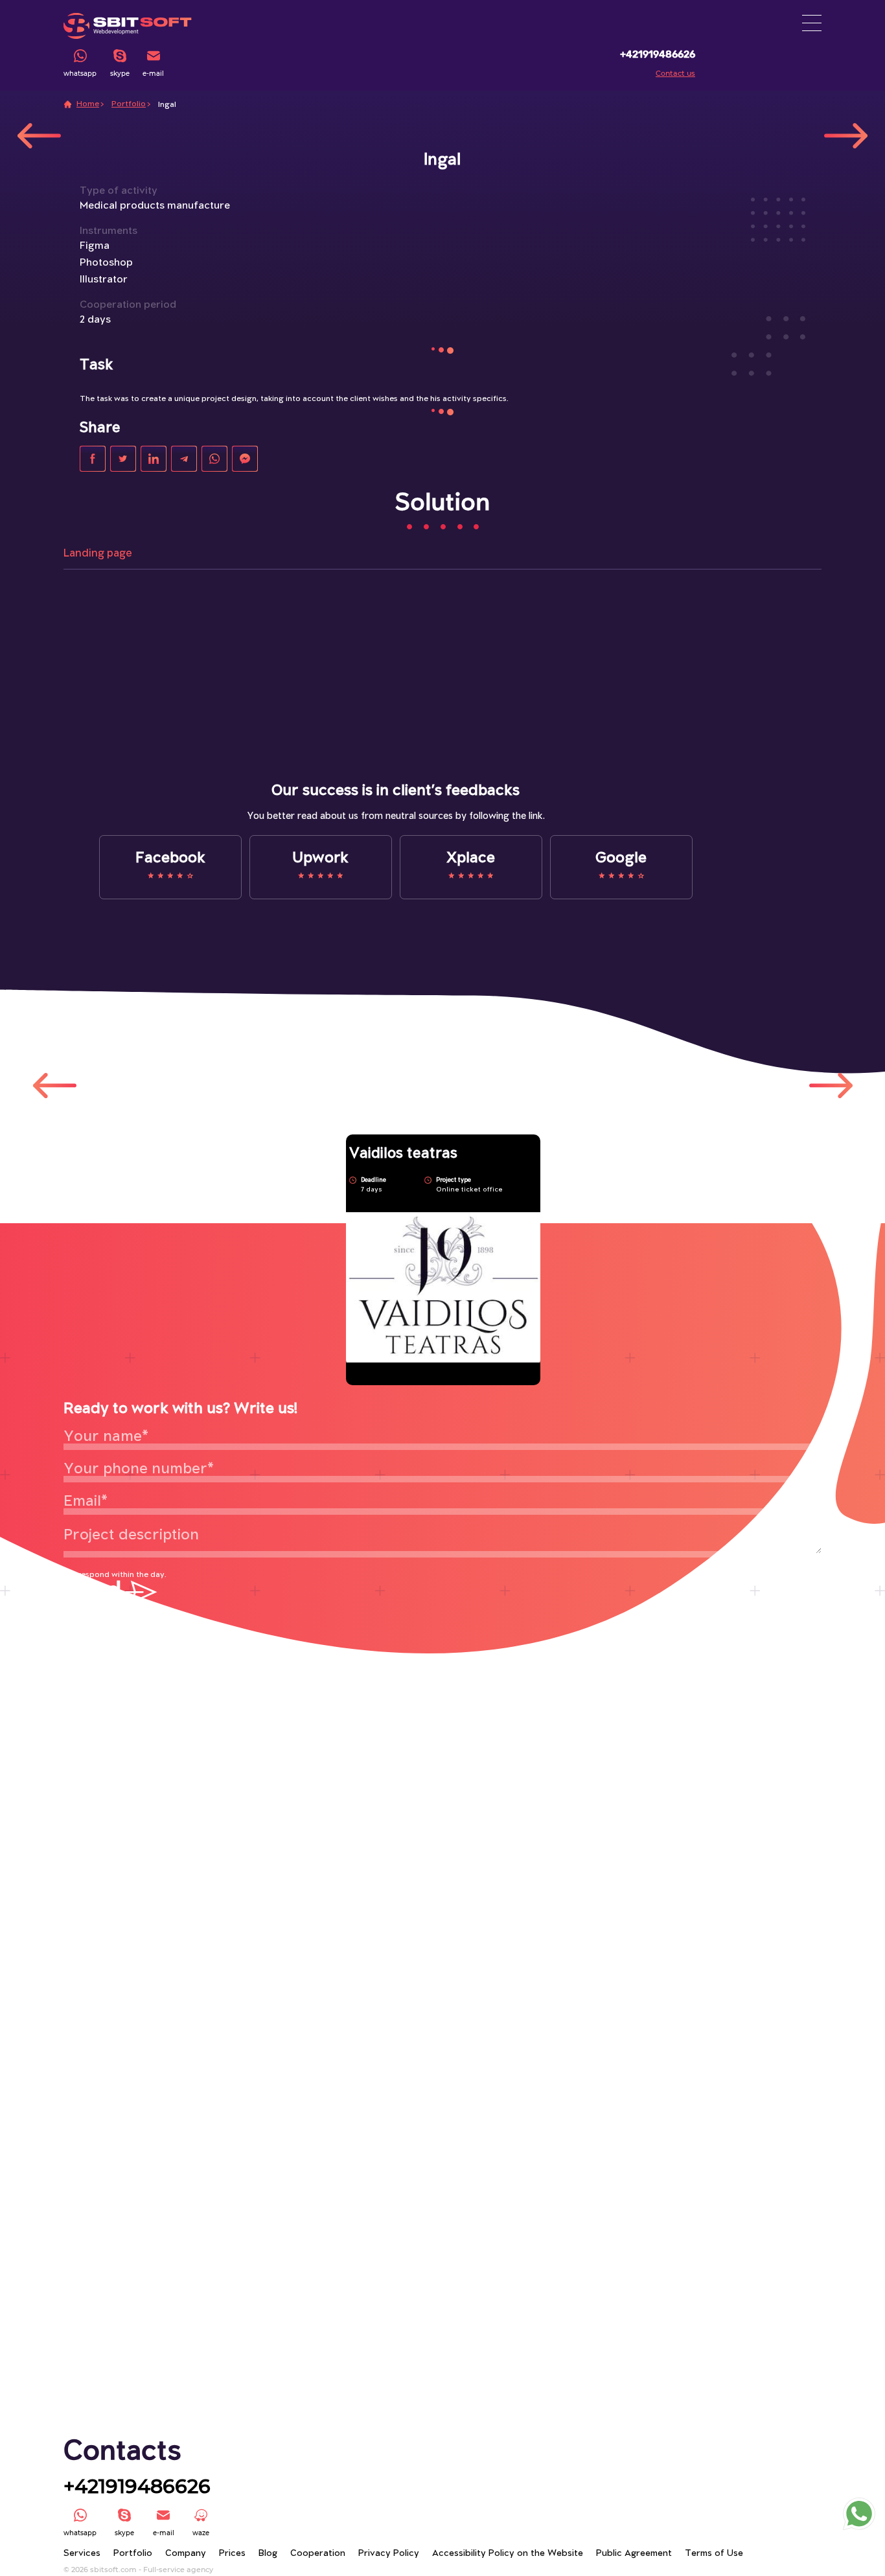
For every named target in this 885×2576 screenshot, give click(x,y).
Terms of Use (714, 2554)
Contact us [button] (675, 74)
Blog (268, 2554)
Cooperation (318, 2554)
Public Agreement (634, 2554)
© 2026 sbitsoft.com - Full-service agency (138, 2570)
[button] (812, 23)
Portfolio (129, 104)
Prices (232, 2554)
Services (82, 2554)
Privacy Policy (389, 2554)
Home (88, 104)
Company (186, 2554)
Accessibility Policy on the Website (508, 2554)
